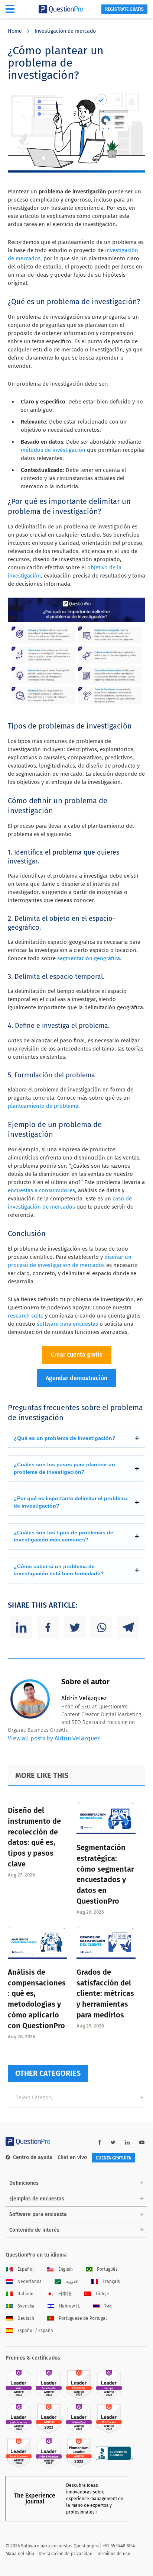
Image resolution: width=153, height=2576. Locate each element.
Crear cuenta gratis (77, 1355)
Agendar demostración (76, 1378)
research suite (26, 1316)
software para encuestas (67, 1324)
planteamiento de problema (43, 1106)
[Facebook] (48, 1627)
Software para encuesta (38, 2214)
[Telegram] (128, 1627)
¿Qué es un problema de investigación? (65, 1438)
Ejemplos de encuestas (37, 2199)
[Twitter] (75, 1627)
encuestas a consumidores (41, 1190)
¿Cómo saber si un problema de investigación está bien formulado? (59, 1570)
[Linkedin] (21, 1627)
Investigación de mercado (65, 31)
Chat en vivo (72, 2157)
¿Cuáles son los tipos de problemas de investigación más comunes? (64, 1536)
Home (15, 31)
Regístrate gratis (124, 9)
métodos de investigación (53, 450)
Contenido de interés (34, 2230)
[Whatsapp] (101, 1627)
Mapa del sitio (20, 2554)
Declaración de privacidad (66, 2554)
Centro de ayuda (33, 2157)
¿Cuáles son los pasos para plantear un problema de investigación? (64, 1468)
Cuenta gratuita (113, 2158)
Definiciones (24, 2183)
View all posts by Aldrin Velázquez (54, 1738)
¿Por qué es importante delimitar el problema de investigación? (71, 1502)
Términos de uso (114, 2554)
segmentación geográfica (89, 958)
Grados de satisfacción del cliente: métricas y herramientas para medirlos (105, 1993)
